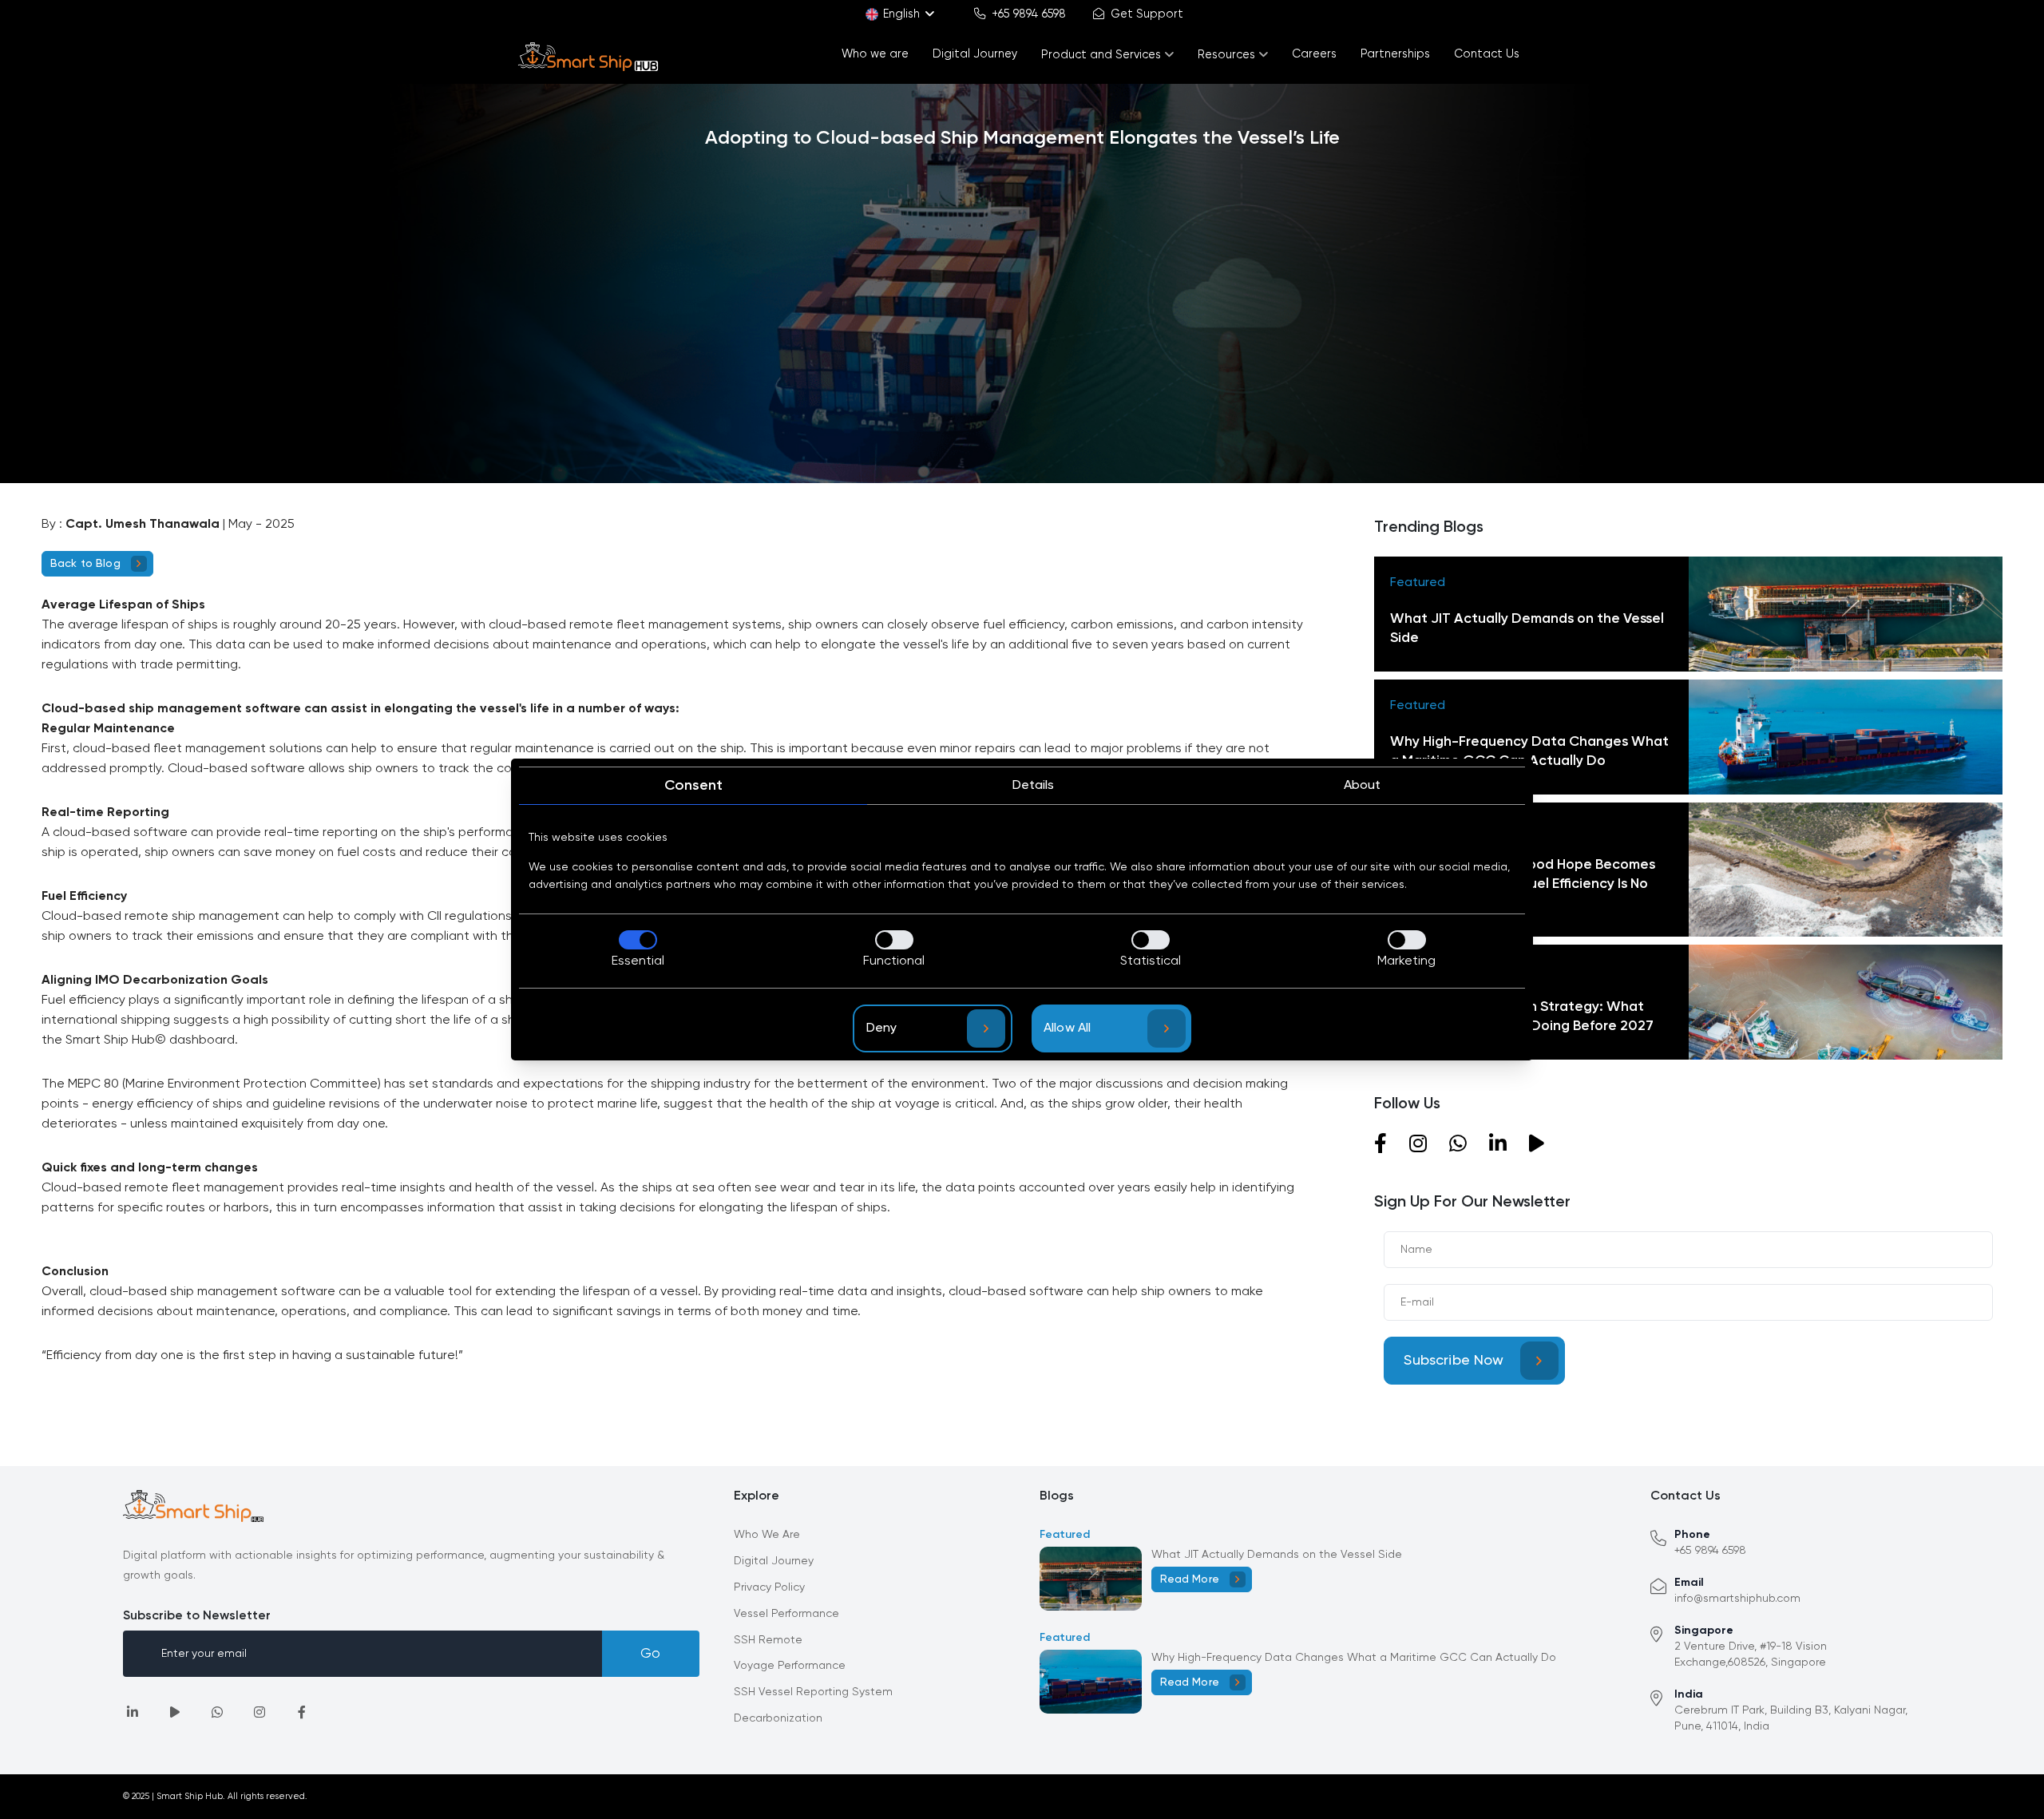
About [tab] (1362, 786)
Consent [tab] (693, 786)
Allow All (1067, 1028)
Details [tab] (1033, 786)
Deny (882, 1028)
